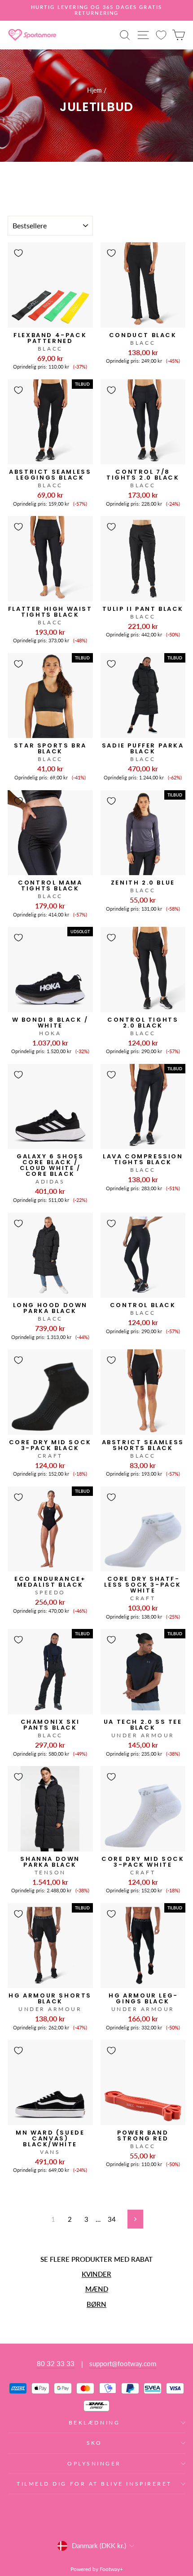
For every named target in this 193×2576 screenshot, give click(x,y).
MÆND (97, 2289)
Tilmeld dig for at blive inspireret (94, 2484)
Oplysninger (94, 2463)
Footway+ (111, 2569)
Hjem (94, 90)
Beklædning (94, 2423)
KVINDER (96, 2274)
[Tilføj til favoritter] (18, 253)
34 (112, 2219)
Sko (94, 2443)
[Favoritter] (161, 35)
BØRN (96, 2304)
